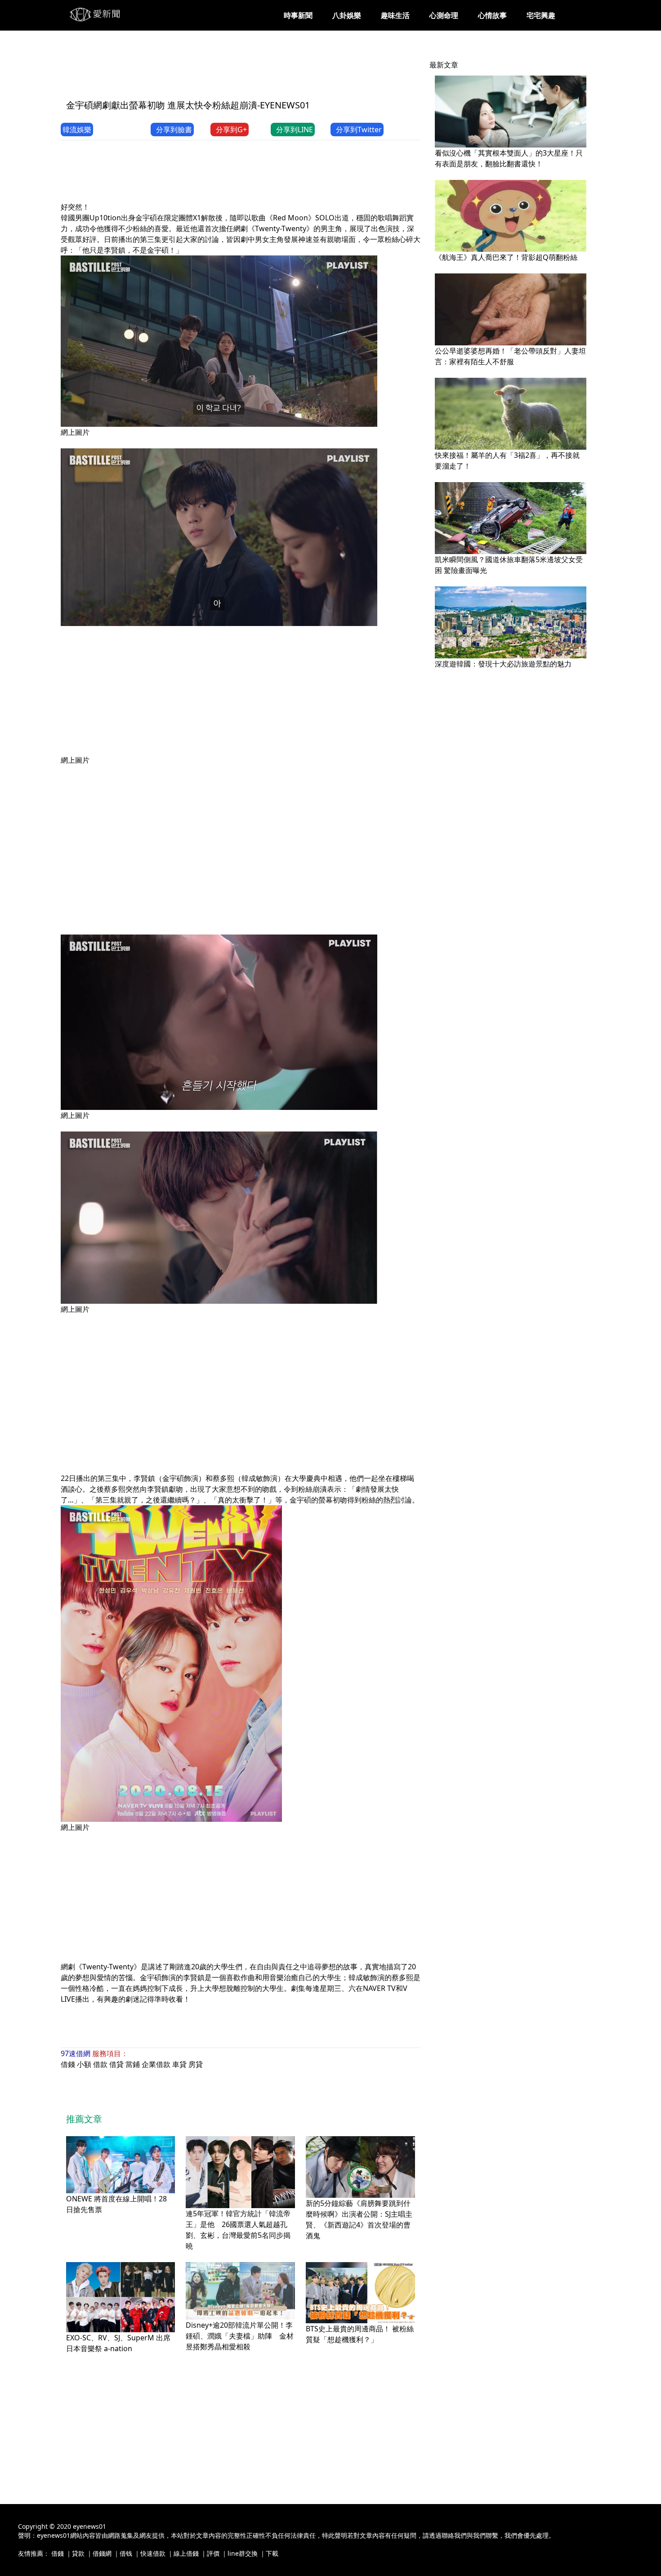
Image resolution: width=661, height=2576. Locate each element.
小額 (84, 2064)
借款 (100, 2064)
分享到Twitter (359, 130)
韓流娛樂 (77, 130)
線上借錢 (186, 2553)
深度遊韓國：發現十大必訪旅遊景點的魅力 (503, 664)
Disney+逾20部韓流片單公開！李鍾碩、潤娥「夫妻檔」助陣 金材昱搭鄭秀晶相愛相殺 (240, 2336)
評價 (213, 2553)
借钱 (126, 2553)
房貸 (196, 2064)
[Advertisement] (224, 71)
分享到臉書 (174, 130)
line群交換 (243, 2553)
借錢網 (102, 2553)
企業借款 (156, 2064)
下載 (272, 2553)
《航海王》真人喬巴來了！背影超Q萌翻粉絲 (506, 257)
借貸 (116, 2064)
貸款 (78, 2553)
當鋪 (133, 2064)
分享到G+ (231, 130)
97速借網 (76, 2053)
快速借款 (153, 2553)
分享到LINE (295, 130)
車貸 (179, 2064)
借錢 (68, 2064)
